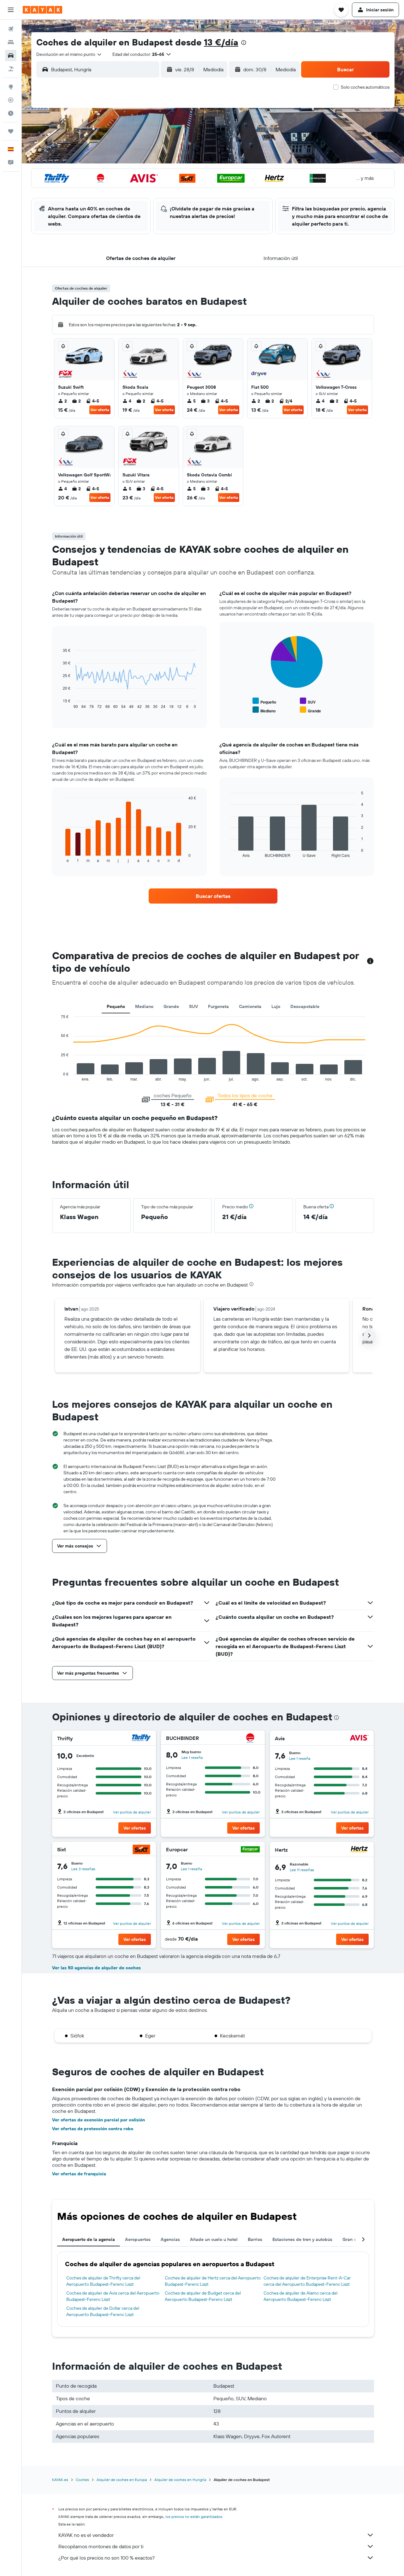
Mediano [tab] (144, 1006)
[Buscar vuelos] (11, 29)
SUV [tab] (193, 1006)
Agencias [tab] (170, 2239)
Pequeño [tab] (116, 1006)
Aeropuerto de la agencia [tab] (89, 2239)
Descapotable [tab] (305, 1006)
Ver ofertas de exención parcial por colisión (98, 2120)
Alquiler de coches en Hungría (180, 2480)
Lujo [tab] (276, 1006)
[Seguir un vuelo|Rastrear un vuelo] (11, 100)
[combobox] (69, 54)
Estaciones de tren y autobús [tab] (302, 2239)
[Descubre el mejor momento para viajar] (11, 113)
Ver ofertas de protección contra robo (93, 2129)
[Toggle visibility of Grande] (310, 710)
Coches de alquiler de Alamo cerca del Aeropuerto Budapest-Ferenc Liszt (300, 2296)
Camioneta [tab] (250, 1006)
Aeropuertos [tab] (138, 2239)
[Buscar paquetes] (11, 69)
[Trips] (11, 131)
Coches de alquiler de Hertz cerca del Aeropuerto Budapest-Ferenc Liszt (213, 2281)
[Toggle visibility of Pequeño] (264, 701)
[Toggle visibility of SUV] (308, 701)
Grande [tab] (171, 1006)
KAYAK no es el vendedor (86, 2535)
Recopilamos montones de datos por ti (101, 2546)
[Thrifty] (141, 1739)
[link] (213, 896)
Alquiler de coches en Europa (122, 2480)
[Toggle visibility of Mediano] (264, 710)
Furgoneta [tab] (218, 1006)
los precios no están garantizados (194, 2517)
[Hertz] (359, 1850)
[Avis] (359, 1739)
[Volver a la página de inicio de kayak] (42, 10)
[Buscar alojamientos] (11, 42)
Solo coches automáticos (365, 87)
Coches (82, 2480)
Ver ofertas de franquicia (79, 2174)
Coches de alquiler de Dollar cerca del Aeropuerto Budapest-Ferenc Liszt (103, 2311)
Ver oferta (100, 410)
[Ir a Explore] (11, 87)
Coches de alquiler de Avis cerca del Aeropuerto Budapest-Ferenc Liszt (113, 2296)
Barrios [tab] (255, 2239)
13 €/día (221, 42)
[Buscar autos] (11, 56)
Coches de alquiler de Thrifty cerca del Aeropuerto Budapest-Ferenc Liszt (103, 2281)
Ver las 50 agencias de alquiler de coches (96, 1968)
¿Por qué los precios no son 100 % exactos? (107, 2558)
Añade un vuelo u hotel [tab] (214, 2239)
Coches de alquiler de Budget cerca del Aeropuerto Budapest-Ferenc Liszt (203, 2296)
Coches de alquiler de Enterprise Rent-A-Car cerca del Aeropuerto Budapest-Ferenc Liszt (307, 2281)
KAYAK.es (60, 2480)
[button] (11, 10)
